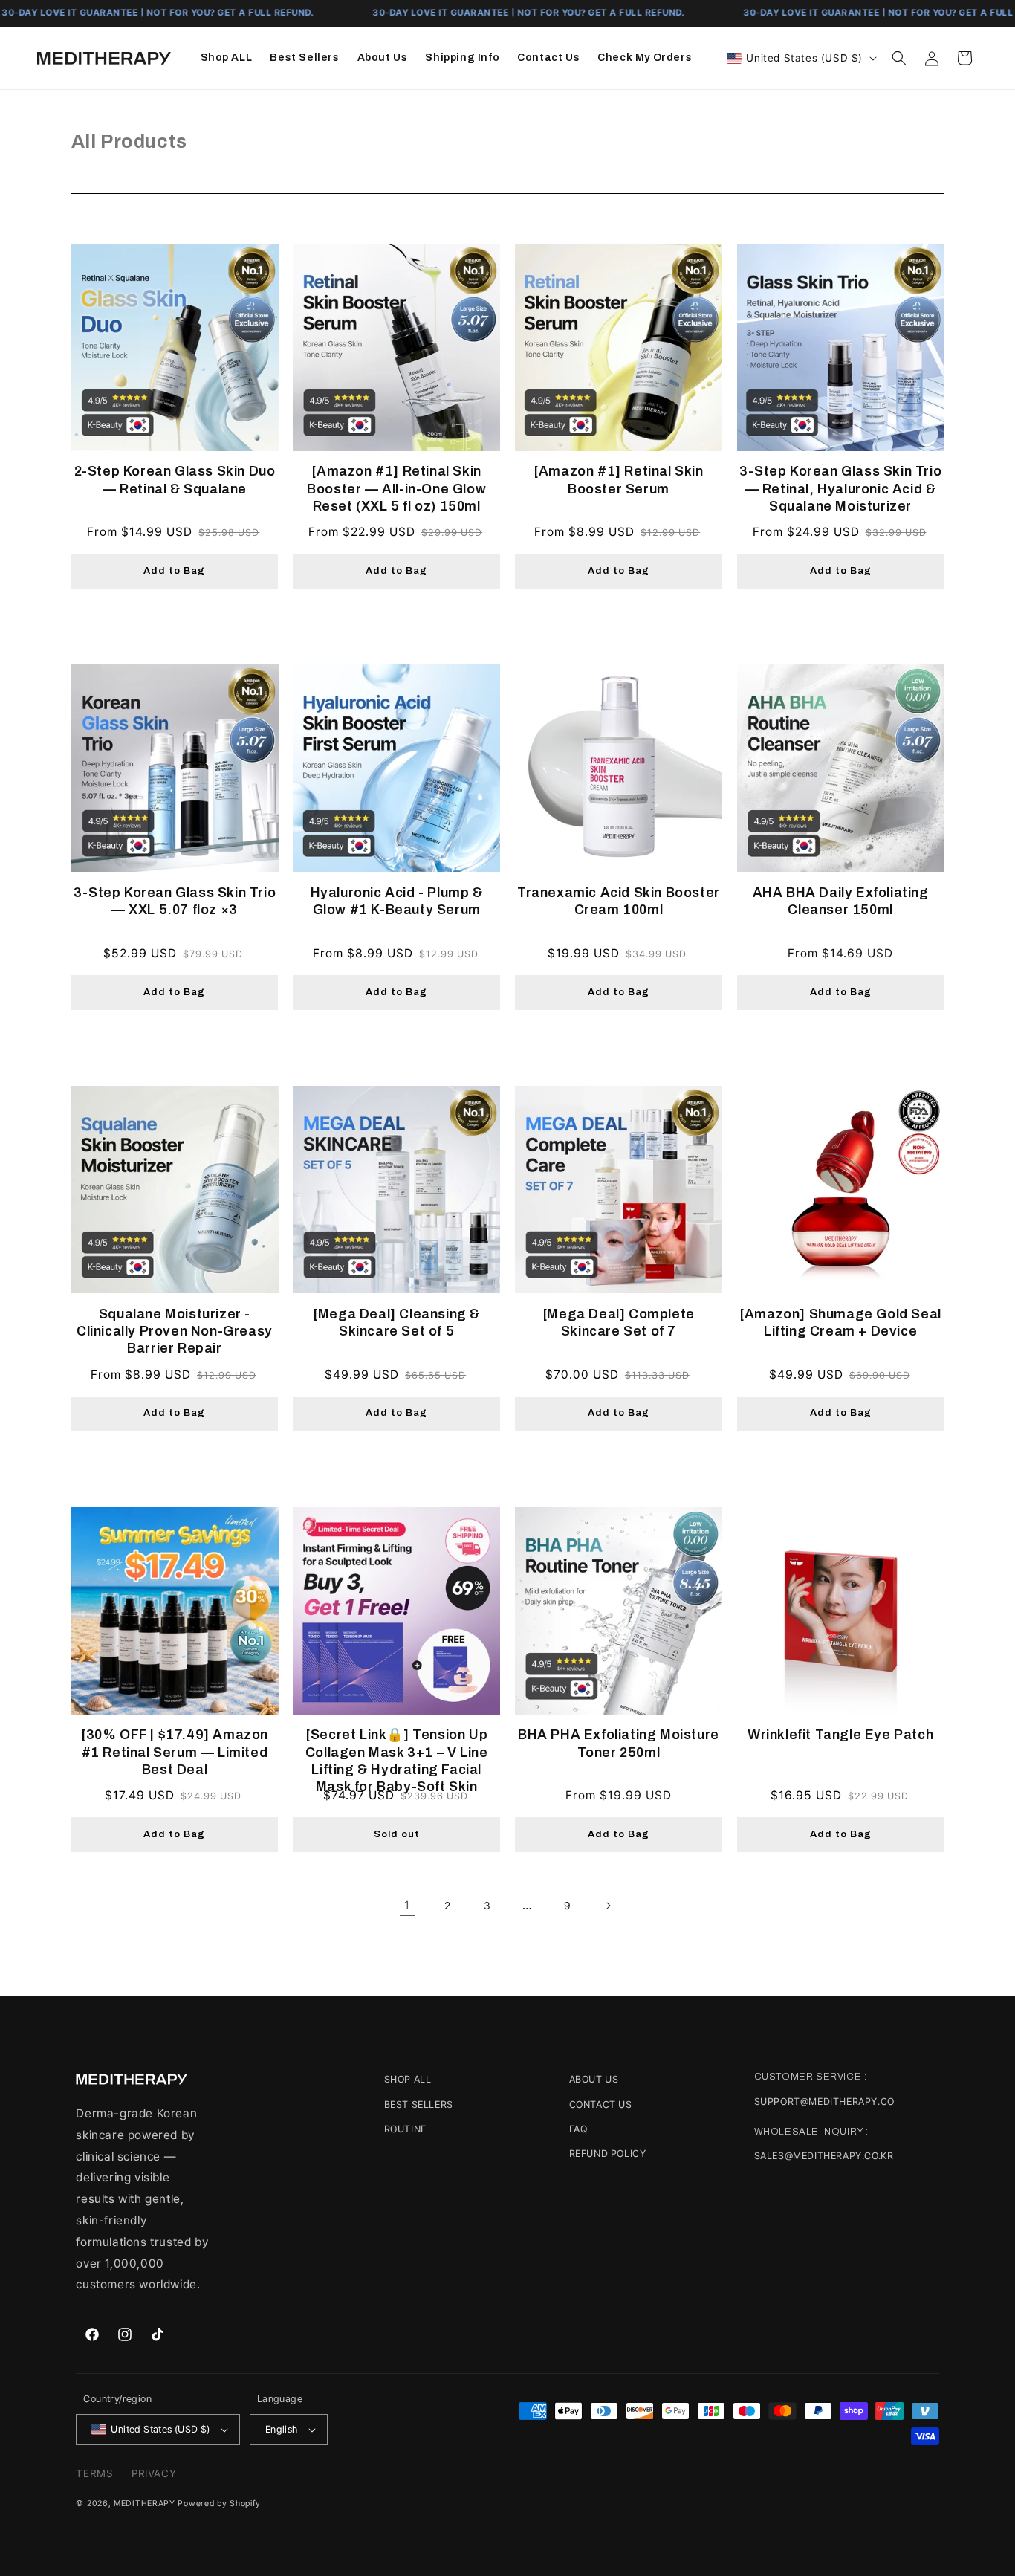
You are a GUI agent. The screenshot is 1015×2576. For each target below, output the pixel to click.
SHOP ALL (408, 2079)
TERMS (94, 2473)
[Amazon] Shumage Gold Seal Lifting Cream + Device (840, 1323)
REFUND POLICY (608, 2153)
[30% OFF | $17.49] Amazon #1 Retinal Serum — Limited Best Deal (175, 1752)
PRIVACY (154, 2473)
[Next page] (608, 1906)
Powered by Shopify (219, 2504)
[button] (899, 58)
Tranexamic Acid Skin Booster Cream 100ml (619, 901)
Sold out (397, 1834)
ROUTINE (405, 2129)
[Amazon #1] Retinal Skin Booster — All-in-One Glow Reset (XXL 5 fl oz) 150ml (396, 489)
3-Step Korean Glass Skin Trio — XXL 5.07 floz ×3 (175, 901)
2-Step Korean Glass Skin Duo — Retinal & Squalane (175, 480)
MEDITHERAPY (145, 2504)
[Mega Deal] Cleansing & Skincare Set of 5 (396, 1323)
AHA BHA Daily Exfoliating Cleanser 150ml (841, 901)
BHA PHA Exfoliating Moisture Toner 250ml (619, 1743)
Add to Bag (174, 571)
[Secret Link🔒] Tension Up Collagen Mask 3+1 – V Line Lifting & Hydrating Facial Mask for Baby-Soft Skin (397, 1761)
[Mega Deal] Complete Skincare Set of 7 (619, 1323)
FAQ (578, 2129)
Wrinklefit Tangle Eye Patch (840, 1735)
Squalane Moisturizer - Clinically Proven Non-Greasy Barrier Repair (175, 1331)
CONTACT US (601, 2104)
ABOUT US (594, 2079)
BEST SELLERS (419, 2104)
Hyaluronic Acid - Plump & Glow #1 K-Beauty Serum (397, 901)
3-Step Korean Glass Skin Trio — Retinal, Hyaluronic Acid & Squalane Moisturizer (840, 489)
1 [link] (407, 1905)
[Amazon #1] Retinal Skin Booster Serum (618, 480)
